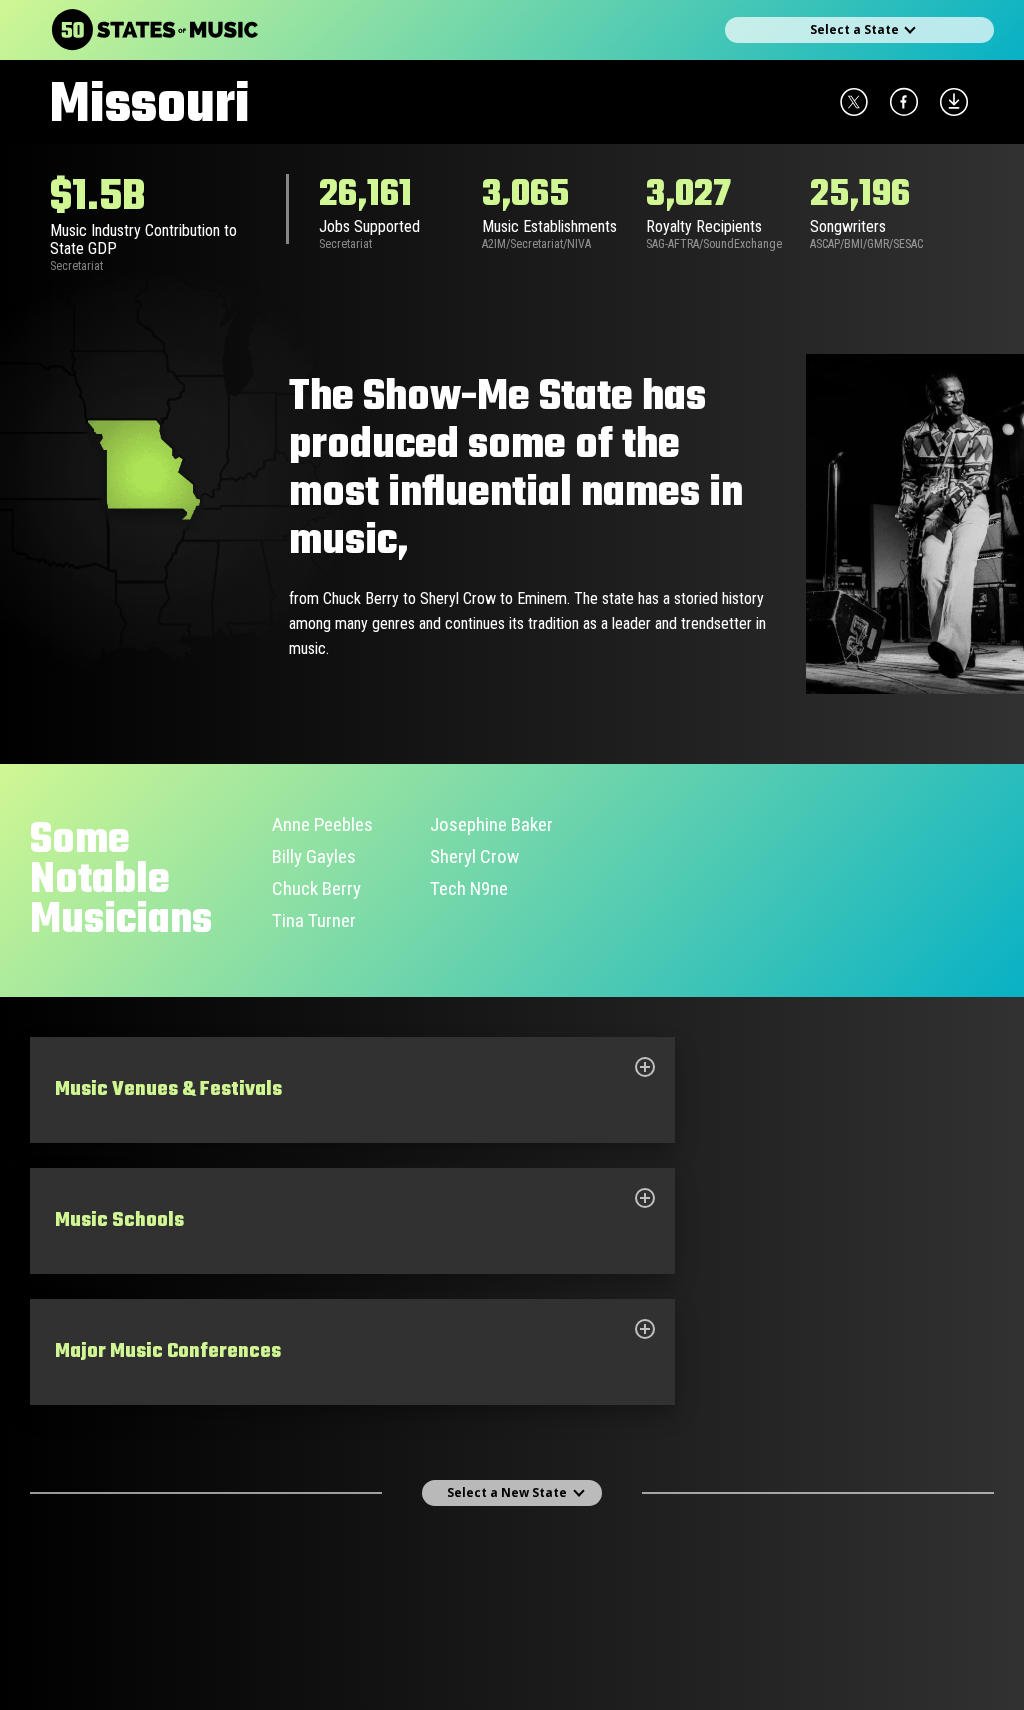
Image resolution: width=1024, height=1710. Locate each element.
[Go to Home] (155, 30)
